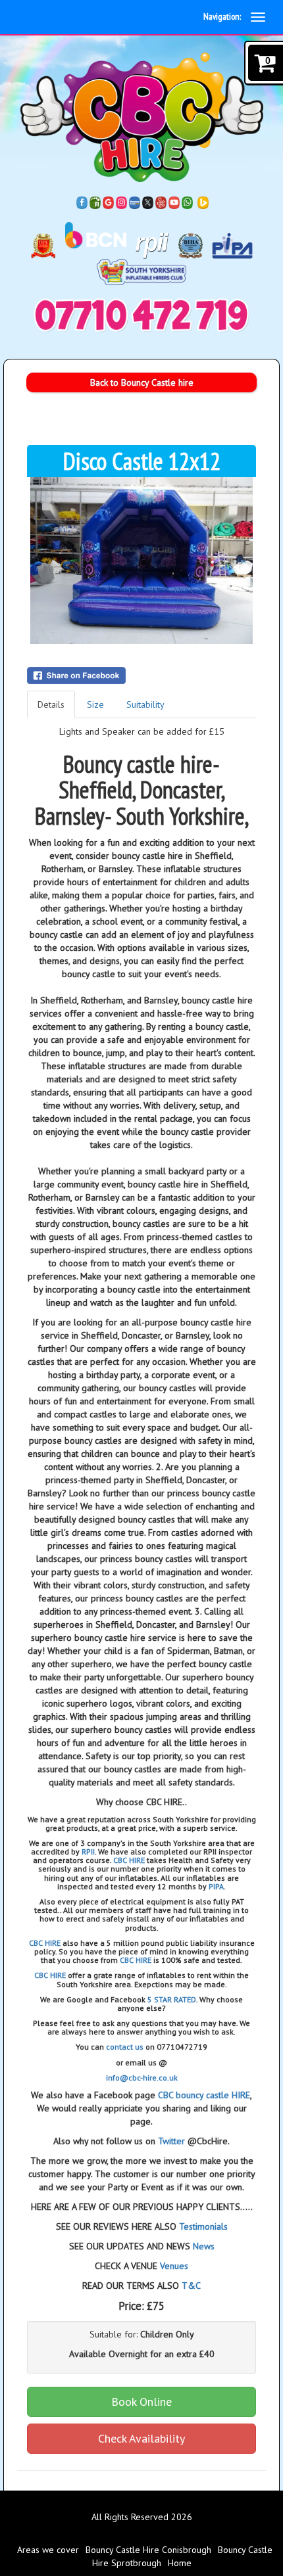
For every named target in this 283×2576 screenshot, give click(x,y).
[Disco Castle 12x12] (141, 561)
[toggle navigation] (258, 17)
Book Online (141, 2402)
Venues (174, 2266)
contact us (125, 2047)
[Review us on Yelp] (161, 202)
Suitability (145, 704)
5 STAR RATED (172, 1999)
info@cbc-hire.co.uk (142, 2078)
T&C (191, 2286)
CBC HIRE (129, 1860)
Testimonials (203, 2226)
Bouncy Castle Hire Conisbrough (148, 2550)
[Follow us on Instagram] (122, 202)
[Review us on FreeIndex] (95, 202)
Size (95, 704)
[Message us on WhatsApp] (188, 202)
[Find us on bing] (203, 202)
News (204, 2246)
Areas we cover (48, 2550)
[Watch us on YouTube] (174, 202)
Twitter (171, 2141)
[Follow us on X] (148, 202)
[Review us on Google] (109, 202)
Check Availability (141, 2438)
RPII (88, 1851)
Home (180, 2563)
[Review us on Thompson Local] (135, 202)
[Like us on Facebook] (82, 202)
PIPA (216, 1886)
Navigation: (222, 16)
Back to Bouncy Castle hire (142, 382)
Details (51, 704)
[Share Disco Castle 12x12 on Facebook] (141, 676)
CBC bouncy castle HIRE (204, 2095)
